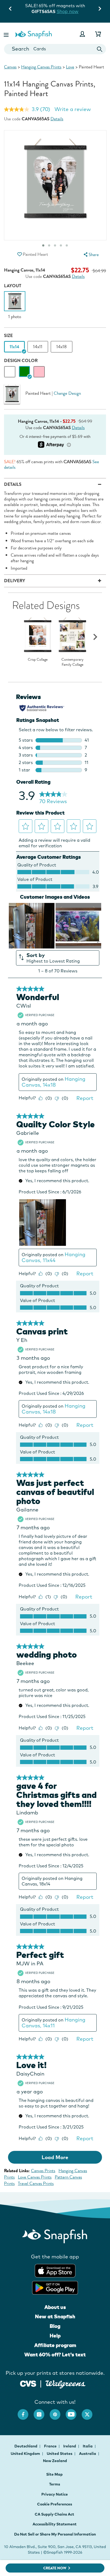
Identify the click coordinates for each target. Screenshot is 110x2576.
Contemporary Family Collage (72, 662)
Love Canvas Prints (35, 2177)
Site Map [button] (54, 2474)
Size (8, 336)
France (51, 2446)
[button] (7, 34)
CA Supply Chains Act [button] (54, 2514)
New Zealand (55, 2461)
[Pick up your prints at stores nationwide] (28, 2383)
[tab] (61, 245)
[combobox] (55, 49)
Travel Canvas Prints (36, 2183)
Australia (88, 2454)
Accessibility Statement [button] (55, 2524)
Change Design (67, 393)
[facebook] (26, 2412)
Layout (13, 286)
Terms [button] (55, 2484)
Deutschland (26, 2446)
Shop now (68, 11)
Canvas (10, 67)
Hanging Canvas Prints (41, 67)
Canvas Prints (43, 2171)
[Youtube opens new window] (74, 2412)
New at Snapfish (55, 2316)
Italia (88, 2446)
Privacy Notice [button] (55, 2494)
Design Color (21, 361)
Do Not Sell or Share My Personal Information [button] (55, 2534)
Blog (55, 2326)
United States (60, 2454)
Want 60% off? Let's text (55, 2355)
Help (55, 2336)
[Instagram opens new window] (42, 2412)
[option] (15, 305)
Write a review (73, 109)
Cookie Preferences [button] (55, 2504)
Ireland (70, 2446)
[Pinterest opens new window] (58, 2412)
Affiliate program (55, 2345)
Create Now (55, 2568)
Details (57, 119)
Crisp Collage (38, 660)
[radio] (10, 372)
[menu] (91, 255)
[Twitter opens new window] (90, 2412)
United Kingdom (26, 2454)
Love (70, 67)
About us (55, 2307)
